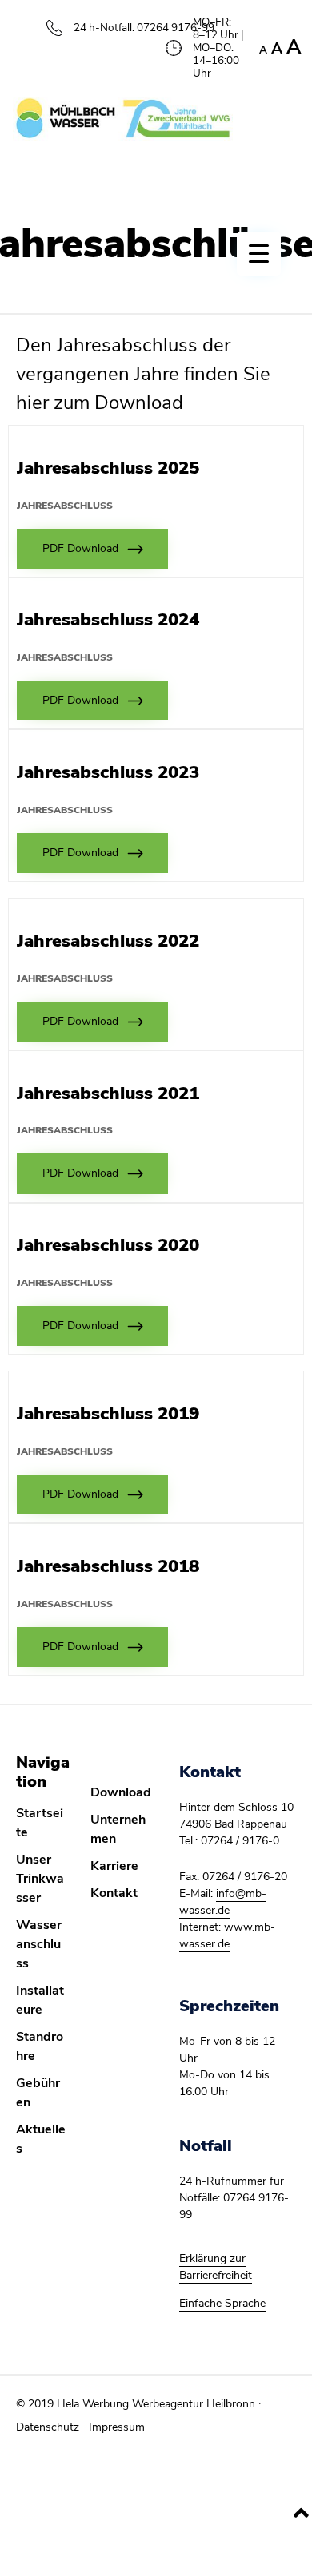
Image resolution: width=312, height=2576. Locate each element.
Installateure (40, 2000)
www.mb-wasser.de (227, 1935)
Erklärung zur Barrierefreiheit (216, 2267)
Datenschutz (48, 2427)
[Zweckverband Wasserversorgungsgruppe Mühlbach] (123, 119)
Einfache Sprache (222, 2303)
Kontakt (114, 1893)
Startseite (40, 1823)
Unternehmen (118, 1829)
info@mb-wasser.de (223, 1902)
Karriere (114, 1866)
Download (121, 1792)
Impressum (117, 2427)
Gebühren (38, 2093)
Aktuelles (41, 2139)
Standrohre (40, 2046)
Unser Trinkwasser (40, 1879)
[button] (92, 549)
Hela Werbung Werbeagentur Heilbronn (156, 2404)
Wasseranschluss (39, 1944)
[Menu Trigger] (259, 254)
